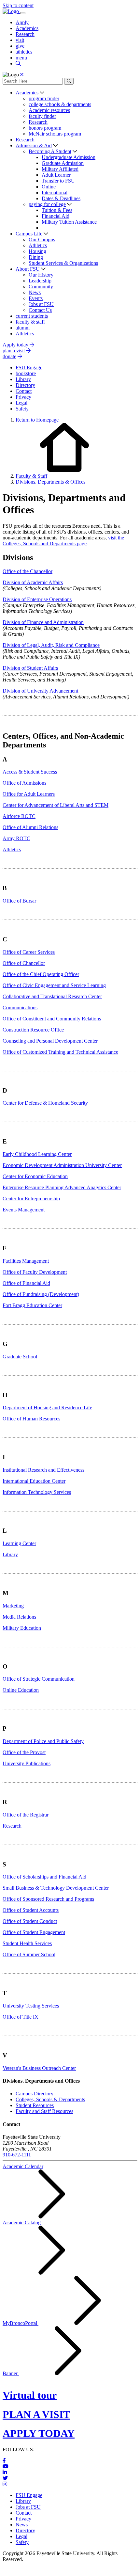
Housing (37, 251)
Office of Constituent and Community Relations (52, 1019)
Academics (27, 28)
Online (49, 187)
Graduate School (20, 1357)
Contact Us (40, 310)
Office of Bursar (19, 901)
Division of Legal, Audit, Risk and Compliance (51, 645)
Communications (20, 1008)
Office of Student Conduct (30, 1921)
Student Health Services (27, 1943)
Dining (36, 257)
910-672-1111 (17, 2155)
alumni (23, 328)
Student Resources (35, 2105)
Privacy (23, 2519)
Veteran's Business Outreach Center (39, 2068)
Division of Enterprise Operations (37, 599)
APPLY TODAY (39, 2433)
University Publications (27, 1763)
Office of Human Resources (31, 1419)
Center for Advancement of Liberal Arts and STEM (56, 805)
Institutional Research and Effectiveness (43, 1470)
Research (25, 34)
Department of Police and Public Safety (43, 1741)
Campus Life (29, 234)
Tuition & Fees (57, 210)
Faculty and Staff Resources (44, 2111)
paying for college (47, 204)
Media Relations (19, 1617)
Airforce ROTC (19, 816)
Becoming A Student (50, 151)
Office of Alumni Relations (30, 827)
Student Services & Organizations (63, 263)
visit (20, 40)
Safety (22, 2542)
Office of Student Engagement (34, 1932)
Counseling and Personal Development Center (50, 1041)
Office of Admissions (24, 783)
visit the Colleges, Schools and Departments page (63, 541)
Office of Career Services (29, 952)
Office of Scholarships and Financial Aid (44, 1877)
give (20, 46)
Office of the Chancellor (28, 571)
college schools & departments (60, 104)
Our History (41, 275)
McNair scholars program (55, 134)
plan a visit (14, 351)
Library (10, 1554)
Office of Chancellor (24, 963)
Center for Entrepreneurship (31, 1199)
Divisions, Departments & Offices (50, 482)
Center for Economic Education (35, 1176)
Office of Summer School (29, 1954)
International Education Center (34, 1481)
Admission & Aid (34, 145)
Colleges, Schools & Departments (50, 2099)
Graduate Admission (63, 163)
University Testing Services (31, 2006)
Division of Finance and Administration (43, 622)
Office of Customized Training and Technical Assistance (60, 1052)
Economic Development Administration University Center (62, 1165)
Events (36, 298)
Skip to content (18, 5)
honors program (45, 128)
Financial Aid (56, 216)
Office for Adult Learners (29, 794)
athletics (24, 52)
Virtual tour (30, 2395)
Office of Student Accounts (31, 1910)
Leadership (40, 281)
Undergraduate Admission (69, 157)
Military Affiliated (60, 169)
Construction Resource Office (33, 1030)
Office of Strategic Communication (39, 1679)
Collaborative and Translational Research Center (52, 996)
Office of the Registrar (26, 1815)
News (35, 292)
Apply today (15, 345)
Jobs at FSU (41, 304)
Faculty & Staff (31, 476)
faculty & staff (30, 322)
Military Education (22, 1628)
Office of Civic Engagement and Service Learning (54, 985)
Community (41, 287)
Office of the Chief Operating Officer (41, 974)
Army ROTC (16, 838)
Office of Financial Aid (26, 1283)
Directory (25, 2530)
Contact (24, 2513)
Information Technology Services (37, 1492)
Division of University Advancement (40, 691)
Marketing (13, 1606)
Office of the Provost (24, 1752)
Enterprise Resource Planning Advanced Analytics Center (62, 1187)
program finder (44, 98)
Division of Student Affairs (30, 668)
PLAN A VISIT (36, 2414)
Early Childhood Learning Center (37, 1154)
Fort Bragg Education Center (32, 1305)
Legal (21, 2536)
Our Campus (42, 240)
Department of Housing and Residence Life (47, 1408)
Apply (22, 22)
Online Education (21, 1690)
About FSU (28, 269)
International (55, 192)
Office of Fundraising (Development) (41, 1294)
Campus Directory (35, 2094)
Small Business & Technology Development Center (56, 1888)
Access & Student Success (30, 772)
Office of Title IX (21, 2017)
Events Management (24, 1210)
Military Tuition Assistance (69, 222)
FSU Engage (29, 2495)
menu (21, 58)
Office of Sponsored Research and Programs (48, 1899)
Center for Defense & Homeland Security (45, 1103)
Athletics (38, 245)
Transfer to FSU (58, 181)
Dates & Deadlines (61, 198)
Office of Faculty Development (35, 1272)
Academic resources (49, 110)
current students (32, 316)
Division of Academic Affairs (33, 582)
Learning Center (19, 1543)
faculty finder (42, 116)
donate (9, 356)
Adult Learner (56, 175)
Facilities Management (26, 1261)
